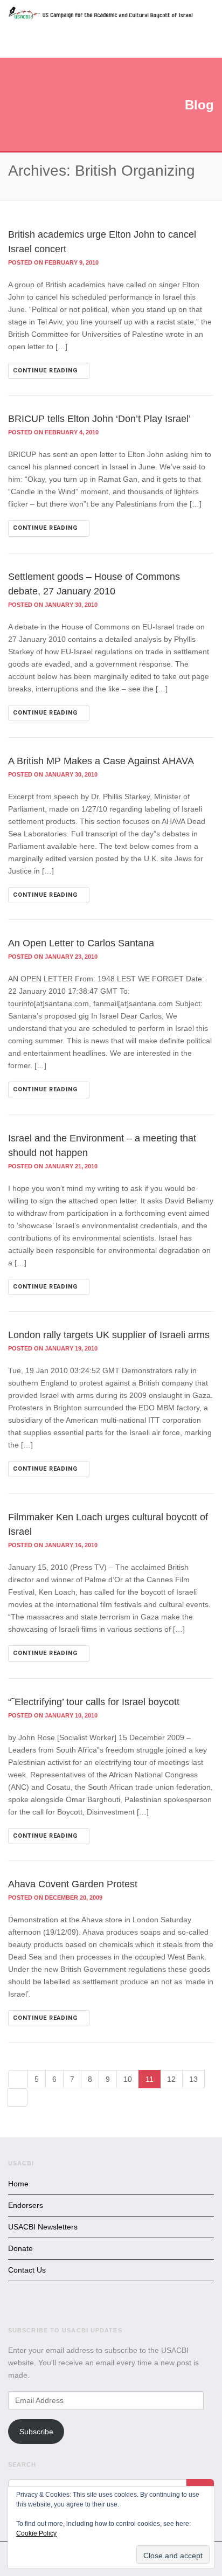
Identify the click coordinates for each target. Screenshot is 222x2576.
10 (128, 2079)
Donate (20, 2248)
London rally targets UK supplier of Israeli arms (109, 1335)
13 (193, 2079)
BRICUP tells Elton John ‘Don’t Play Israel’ (99, 419)
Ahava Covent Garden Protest (73, 1884)
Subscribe (36, 2432)
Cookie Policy (36, 2533)
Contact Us (27, 2270)
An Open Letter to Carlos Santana (81, 943)
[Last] (18, 2097)
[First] (18, 2079)
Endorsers (26, 2205)
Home (18, 2184)
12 (171, 2079)
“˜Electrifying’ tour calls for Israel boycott (94, 1702)
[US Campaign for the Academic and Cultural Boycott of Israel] (101, 14)
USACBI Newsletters (43, 2227)
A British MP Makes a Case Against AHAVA (101, 761)
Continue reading (46, 371)
